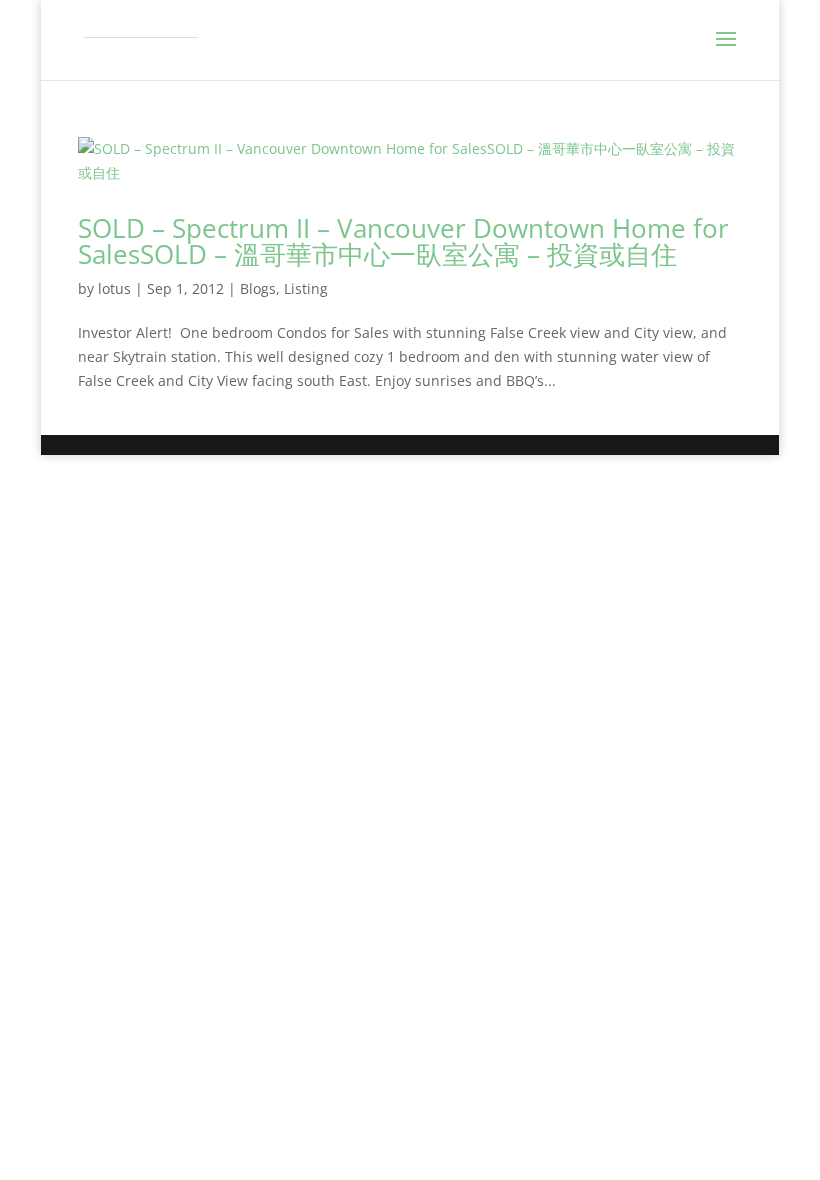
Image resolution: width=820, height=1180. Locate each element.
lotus (114, 288)
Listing (306, 288)
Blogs (258, 288)
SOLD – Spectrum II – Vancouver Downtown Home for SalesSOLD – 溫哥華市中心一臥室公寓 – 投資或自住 (403, 241)
